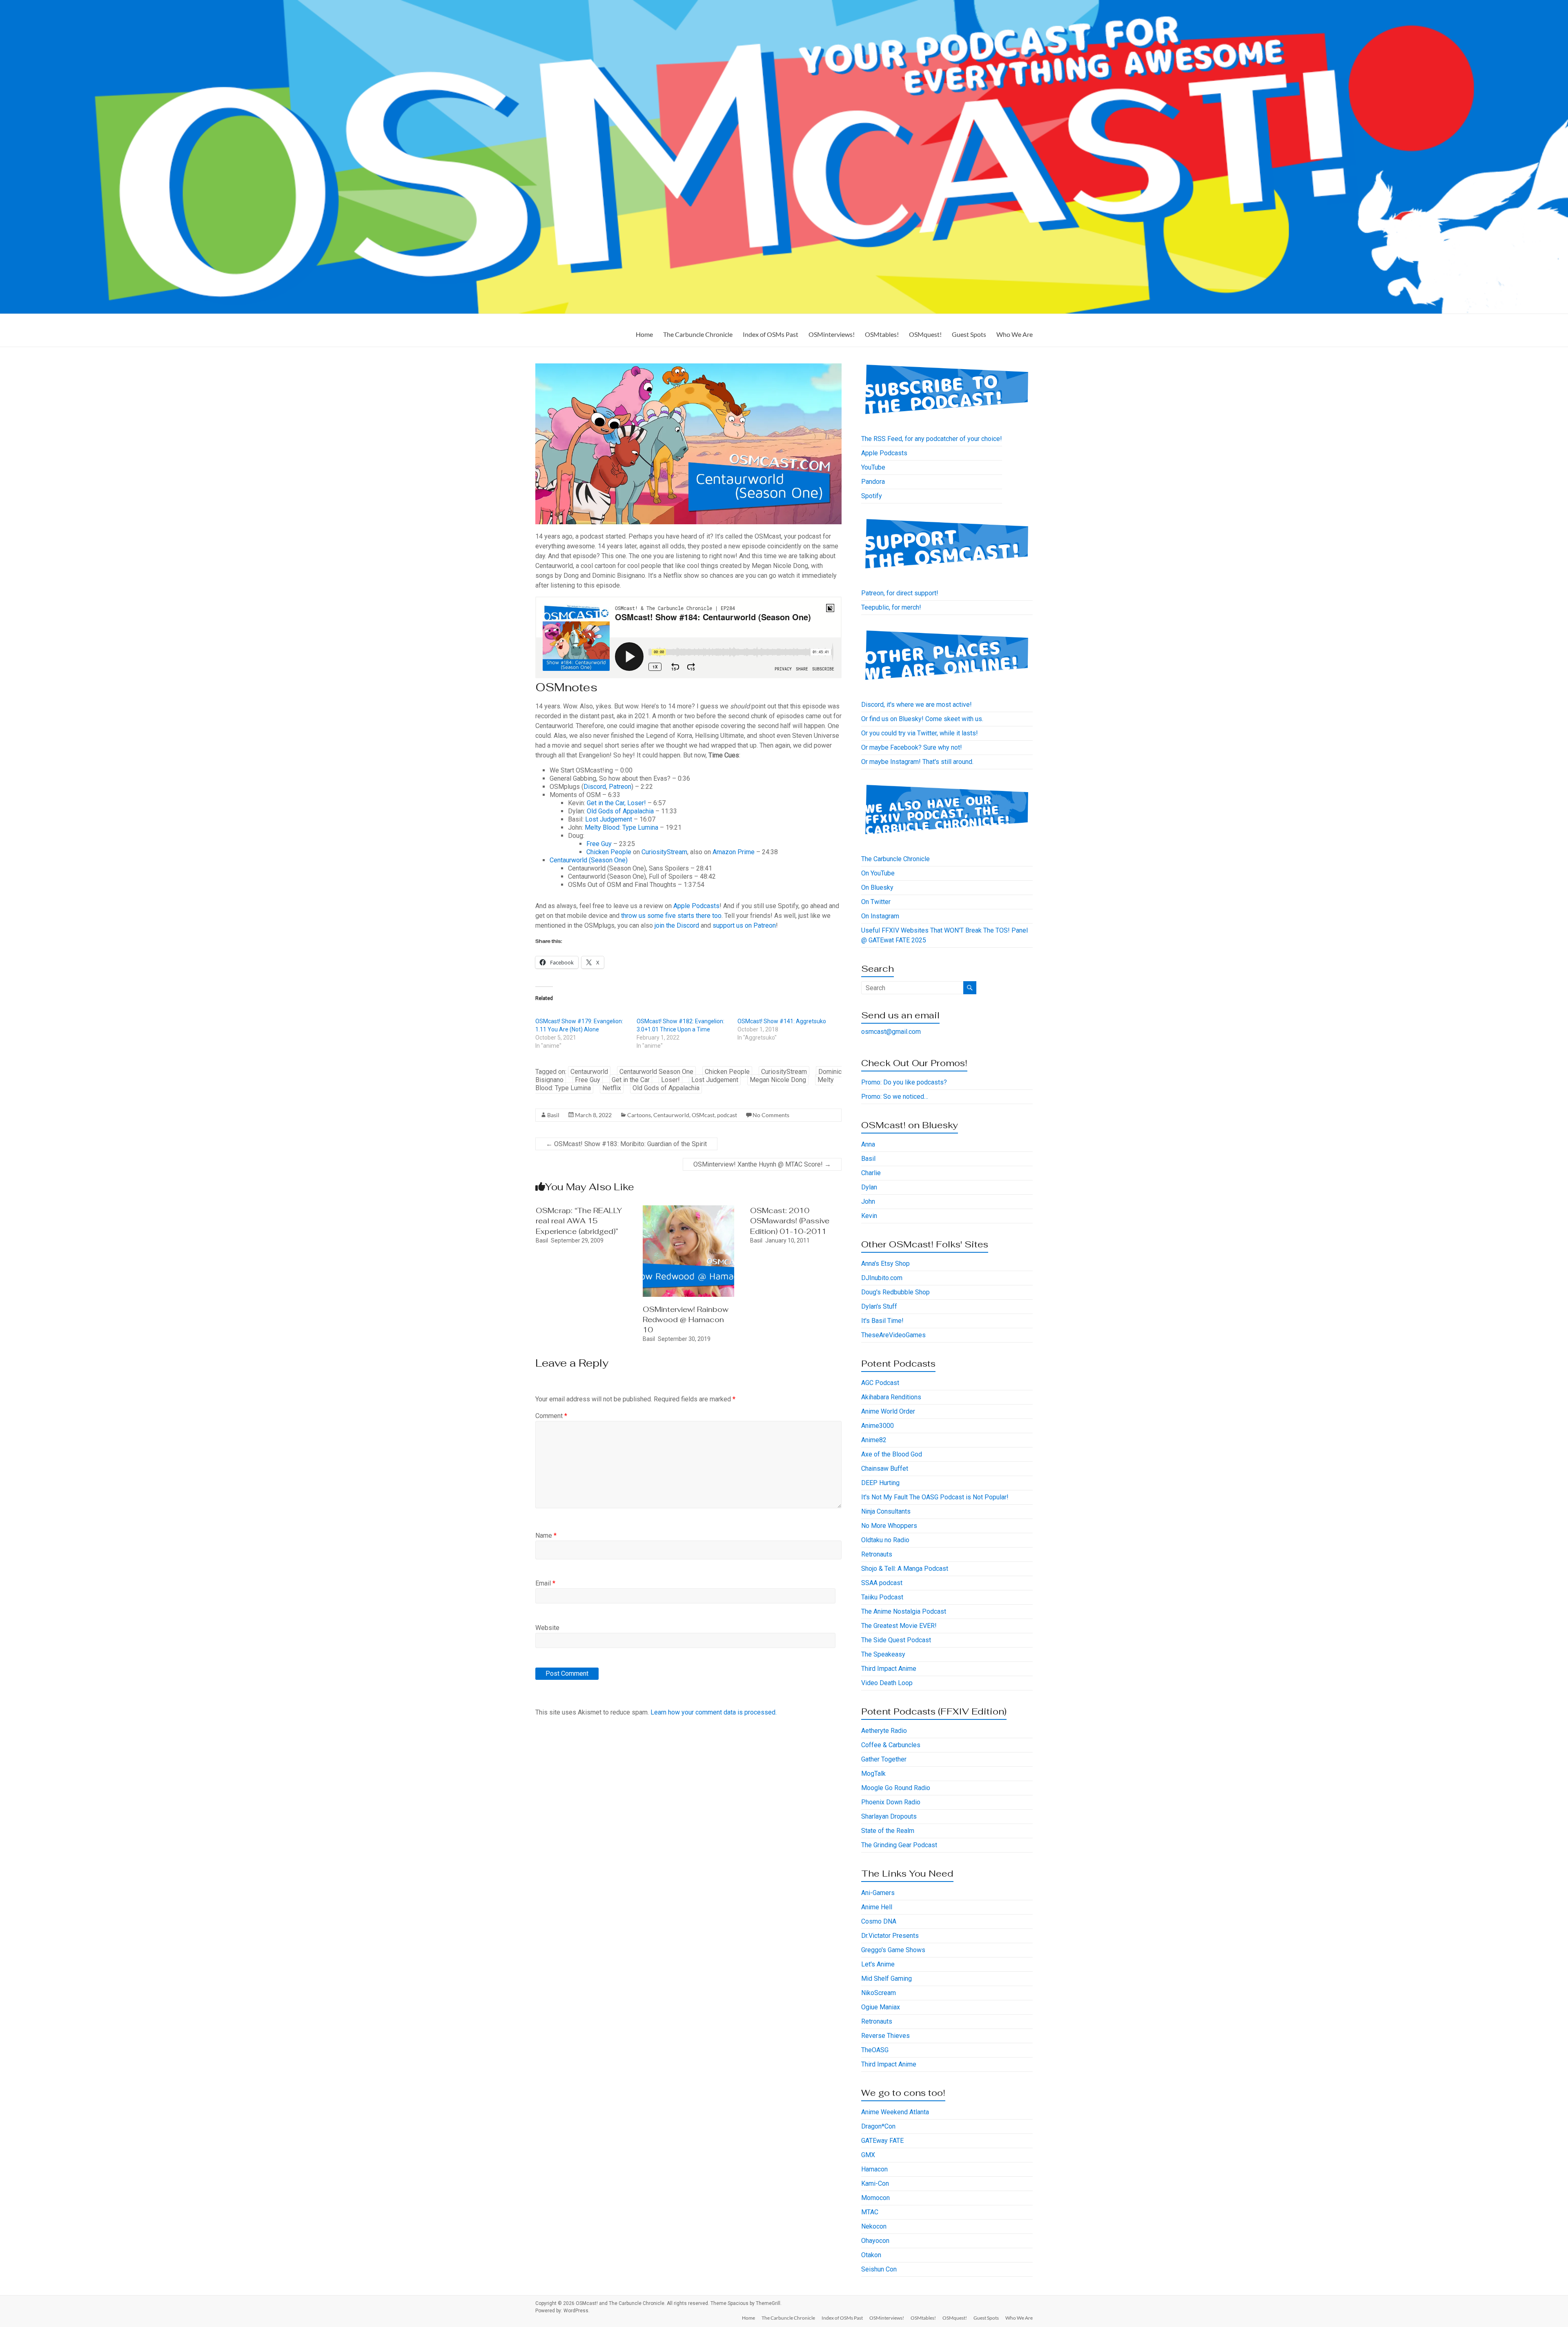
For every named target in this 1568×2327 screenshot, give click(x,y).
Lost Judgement (609, 819)
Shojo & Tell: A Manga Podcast (905, 1569)
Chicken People (609, 852)
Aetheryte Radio (884, 1731)
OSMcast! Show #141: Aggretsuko (782, 1021)
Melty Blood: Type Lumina (621, 827)
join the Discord (677, 925)
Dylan (869, 1187)
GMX (868, 2155)
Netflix (612, 1088)
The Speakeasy (883, 1654)
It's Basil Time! (882, 1321)
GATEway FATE (882, 2141)
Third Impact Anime (889, 1669)
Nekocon (874, 2226)
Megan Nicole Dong (778, 1080)
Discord (595, 787)
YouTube (873, 467)
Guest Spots (969, 334)
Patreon (620, 787)
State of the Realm (888, 1831)
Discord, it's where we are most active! (917, 705)
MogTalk (873, 1774)
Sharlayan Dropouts (889, 1816)
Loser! (670, 1080)
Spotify (872, 496)
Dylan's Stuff (879, 1306)
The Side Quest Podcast (896, 1640)
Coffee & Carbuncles (891, 1745)
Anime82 (874, 1440)
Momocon (875, 2198)
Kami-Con (875, 2183)
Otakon (871, 2255)
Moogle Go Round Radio (896, 1788)
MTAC (870, 2212)
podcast (727, 1115)
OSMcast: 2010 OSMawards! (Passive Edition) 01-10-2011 (790, 1221)
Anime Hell (877, 1907)
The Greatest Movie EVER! (899, 1626)
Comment (551, 1416)
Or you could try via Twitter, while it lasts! (920, 733)
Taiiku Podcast (882, 1597)
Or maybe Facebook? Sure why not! (912, 747)
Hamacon (874, 2169)
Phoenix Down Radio (891, 1802)
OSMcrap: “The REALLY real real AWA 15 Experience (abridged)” (579, 1221)
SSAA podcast (882, 1583)
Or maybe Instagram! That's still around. (917, 762)
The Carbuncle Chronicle (698, 334)
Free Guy (599, 844)
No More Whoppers (889, 1526)
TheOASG (875, 2050)
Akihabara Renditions (891, 1397)
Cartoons (639, 1115)
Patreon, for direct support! (900, 593)
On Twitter (876, 902)
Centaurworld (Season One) (589, 860)
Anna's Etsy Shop (885, 1264)
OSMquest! (925, 334)
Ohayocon (875, 2241)
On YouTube (878, 873)
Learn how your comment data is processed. (714, 1712)
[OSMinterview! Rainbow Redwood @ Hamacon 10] (688, 1209)
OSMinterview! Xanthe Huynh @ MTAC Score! (762, 1164)
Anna (868, 1144)
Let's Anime (878, 1964)
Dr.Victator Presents (890, 1936)
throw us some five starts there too (671, 916)
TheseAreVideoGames (893, 1335)
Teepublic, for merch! (891, 607)
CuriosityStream (664, 852)
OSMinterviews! (832, 334)
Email (545, 1583)
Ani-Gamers (878, 1893)
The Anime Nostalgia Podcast (904, 1611)
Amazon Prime (734, 852)
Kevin (869, 1216)
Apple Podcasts (696, 906)
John (868, 1201)
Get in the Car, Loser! (616, 803)
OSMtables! (882, 334)
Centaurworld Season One (656, 1072)
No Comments (771, 1115)
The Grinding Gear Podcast (899, 1845)
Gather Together (884, 1759)
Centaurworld (589, 1072)
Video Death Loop (887, 1683)
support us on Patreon (744, 925)
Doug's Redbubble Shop (895, 1292)
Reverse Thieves (885, 2036)
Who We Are (1015, 334)
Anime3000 (878, 1426)
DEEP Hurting (880, 1483)
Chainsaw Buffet (885, 1469)
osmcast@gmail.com (891, 1032)
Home (644, 334)
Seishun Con (879, 2269)
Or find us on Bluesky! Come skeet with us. (922, 719)
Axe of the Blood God (892, 1454)
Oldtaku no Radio (885, 1540)
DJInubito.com (882, 1278)
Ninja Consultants (886, 1511)
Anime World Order (888, 1411)
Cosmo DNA (879, 1921)
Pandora (873, 482)
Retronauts (877, 1554)
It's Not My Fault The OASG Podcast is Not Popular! (935, 1497)
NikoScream (879, 1993)
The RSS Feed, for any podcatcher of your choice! (932, 439)
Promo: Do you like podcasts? (904, 1082)
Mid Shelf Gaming (886, 1979)
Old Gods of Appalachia (620, 811)
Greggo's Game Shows (893, 1950)
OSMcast (703, 1115)
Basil (553, 1115)
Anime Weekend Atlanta (895, 2112)
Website (547, 1628)
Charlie (871, 1173)
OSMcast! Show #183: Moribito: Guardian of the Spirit (626, 1144)
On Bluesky (877, 887)
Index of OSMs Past (771, 334)
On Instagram (880, 916)
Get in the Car (631, 1080)
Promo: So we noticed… (895, 1097)
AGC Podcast (880, 1383)
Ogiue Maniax (881, 2007)
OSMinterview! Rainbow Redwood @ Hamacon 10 (686, 1319)
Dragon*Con (878, 2126)
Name (546, 1535)
